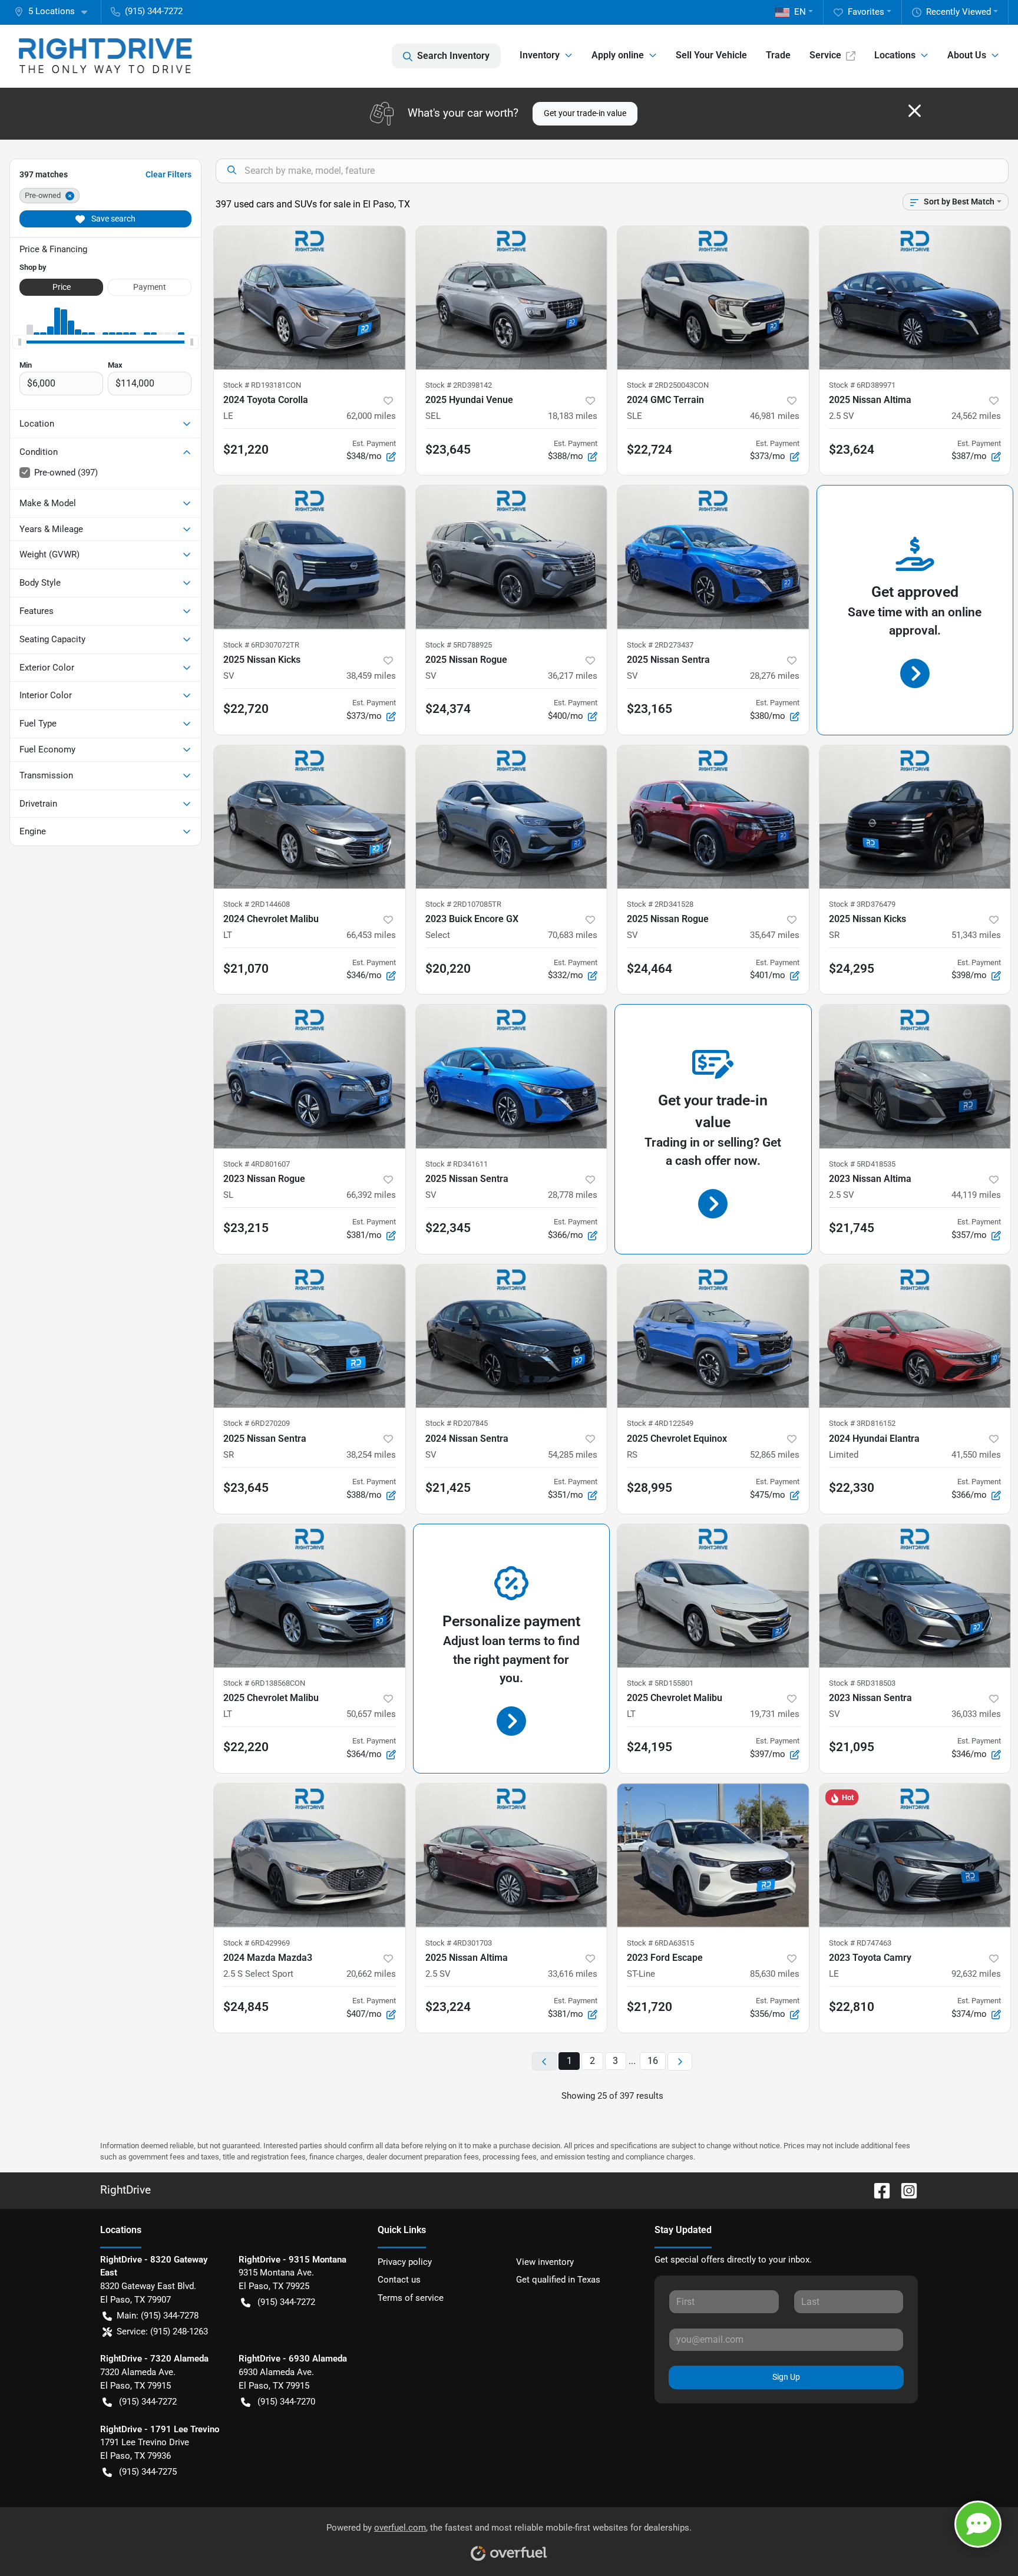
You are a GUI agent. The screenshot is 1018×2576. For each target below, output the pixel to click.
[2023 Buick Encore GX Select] (512, 817)
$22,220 (246, 1747)
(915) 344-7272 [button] (154, 11)
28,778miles (573, 1195)
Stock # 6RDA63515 (660, 1943)
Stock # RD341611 (457, 1164)
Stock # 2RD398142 (459, 385)
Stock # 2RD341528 (660, 904)
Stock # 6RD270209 (257, 1423)
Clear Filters (168, 174)
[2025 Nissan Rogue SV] (512, 557)
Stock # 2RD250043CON (668, 385)
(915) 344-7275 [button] (148, 2472)
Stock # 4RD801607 (257, 1164)
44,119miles (976, 1195)
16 (653, 2061)
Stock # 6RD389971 (862, 385)
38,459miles (371, 676)
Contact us (399, 2280)
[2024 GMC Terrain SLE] (713, 298)
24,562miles (976, 416)
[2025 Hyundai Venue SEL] (512, 298)
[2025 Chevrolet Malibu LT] (310, 1596)
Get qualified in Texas (558, 2280)
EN (800, 12)
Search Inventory (453, 56)
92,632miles (976, 1974)
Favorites (866, 12)
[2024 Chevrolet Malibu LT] (310, 817)
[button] (55, 11)
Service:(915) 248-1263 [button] (162, 2331)
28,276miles (775, 676)
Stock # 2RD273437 (660, 645)
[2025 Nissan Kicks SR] (915, 817)
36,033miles (976, 1714)
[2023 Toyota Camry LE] (915, 1855)
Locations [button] (895, 55)
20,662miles (371, 1974)
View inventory (545, 2262)
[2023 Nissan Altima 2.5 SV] (915, 1076)
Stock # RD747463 (860, 1943)
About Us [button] (967, 55)
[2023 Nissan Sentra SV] (915, 1596)
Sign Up (786, 2377)
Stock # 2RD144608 (257, 904)
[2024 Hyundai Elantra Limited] (915, 1336)
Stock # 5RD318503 (862, 1683)
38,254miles (371, 1455)
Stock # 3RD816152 (862, 1423)
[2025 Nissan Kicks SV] (310, 557)
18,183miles (573, 416)
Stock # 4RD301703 (459, 1943)
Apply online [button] (618, 55)
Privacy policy (405, 2262)
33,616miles (573, 1974)
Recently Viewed (958, 12)
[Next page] (680, 2061)
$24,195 (650, 1747)
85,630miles (775, 1974)
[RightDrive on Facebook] (877, 2190)
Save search (113, 219)
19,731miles (775, 1714)
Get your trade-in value (585, 113)
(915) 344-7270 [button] (286, 2402)
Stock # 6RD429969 (257, 1943)
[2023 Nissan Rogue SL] (310, 1076)
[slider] (19, 342)
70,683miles (573, 935)
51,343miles (976, 935)
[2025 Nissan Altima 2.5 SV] (915, 298)
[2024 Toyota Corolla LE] (310, 298)
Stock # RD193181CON (262, 385)
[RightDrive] (105, 56)
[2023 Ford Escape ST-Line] (713, 1855)
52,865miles (775, 1455)
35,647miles (775, 935)
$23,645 (246, 1488)
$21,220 (246, 450)
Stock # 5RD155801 (660, 1683)
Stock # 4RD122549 (660, 1423)
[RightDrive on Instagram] (904, 2190)
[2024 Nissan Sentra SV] (512, 1336)
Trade (778, 55)
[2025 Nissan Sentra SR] (310, 1336)
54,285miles (573, 1455)
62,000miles (371, 416)
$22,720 (246, 709)
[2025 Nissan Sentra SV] (713, 557)
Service (825, 55)
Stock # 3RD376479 (862, 904)
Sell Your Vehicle (711, 55)
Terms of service (411, 2298)
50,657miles (371, 1714)
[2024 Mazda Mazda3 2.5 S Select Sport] (310, 1855)
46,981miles (775, 416)
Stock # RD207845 (457, 1423)
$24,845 (246, 2007)
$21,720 (650, 2007)
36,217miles (573, 676)
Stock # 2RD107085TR (463, 904)
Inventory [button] (540, 55)
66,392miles (371, 1195)
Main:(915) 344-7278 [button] (158, 2316)
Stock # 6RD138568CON (264, 1683)
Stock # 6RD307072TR (261, 645)
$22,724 (650, 450)
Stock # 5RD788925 (459, 645)
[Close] (915, 111)
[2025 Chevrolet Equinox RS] (713, 1336)
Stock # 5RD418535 (862, 1164)
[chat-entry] (978, 2524)
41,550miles (976, 1455)
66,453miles (371, 935)
